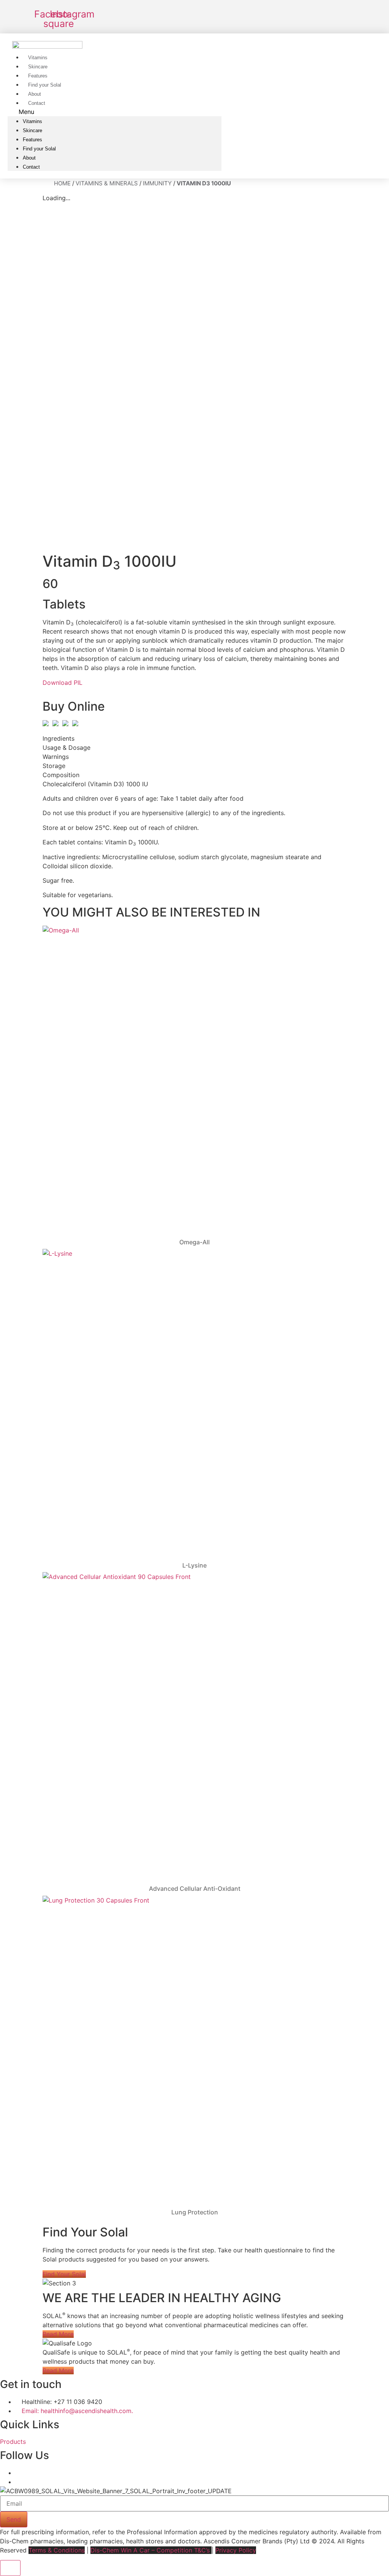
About (29, 158)
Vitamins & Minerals (107, 183)
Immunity (157, 183)
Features (32, 140)
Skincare (32, 130)
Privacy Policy (236, 2550)
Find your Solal (39, 149)
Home (62, 183)
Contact (37, 103)
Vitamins (32, 121)
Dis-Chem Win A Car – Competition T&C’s (151, 2550)
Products (13, 2442)
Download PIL (62, 683)
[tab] (194, 738)
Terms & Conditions (57, 2550)
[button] (115, 112)
